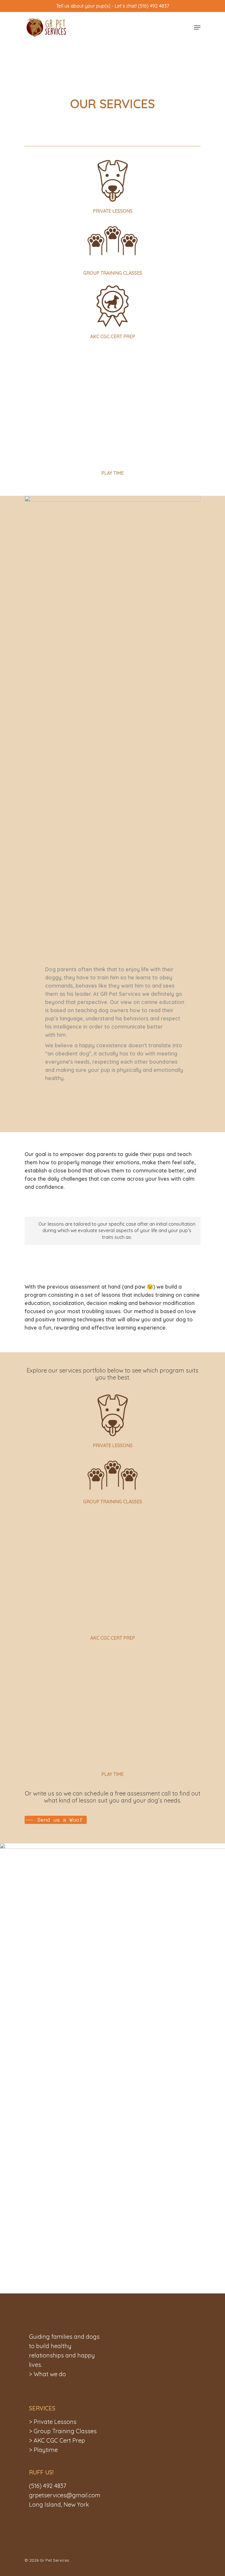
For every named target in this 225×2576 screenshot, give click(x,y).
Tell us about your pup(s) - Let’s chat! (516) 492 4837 (113, 6)
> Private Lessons (53, 2422)
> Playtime (43, 2450)
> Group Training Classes (63, 2431)
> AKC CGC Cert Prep (57, 2440)
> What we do (47, 2374)
